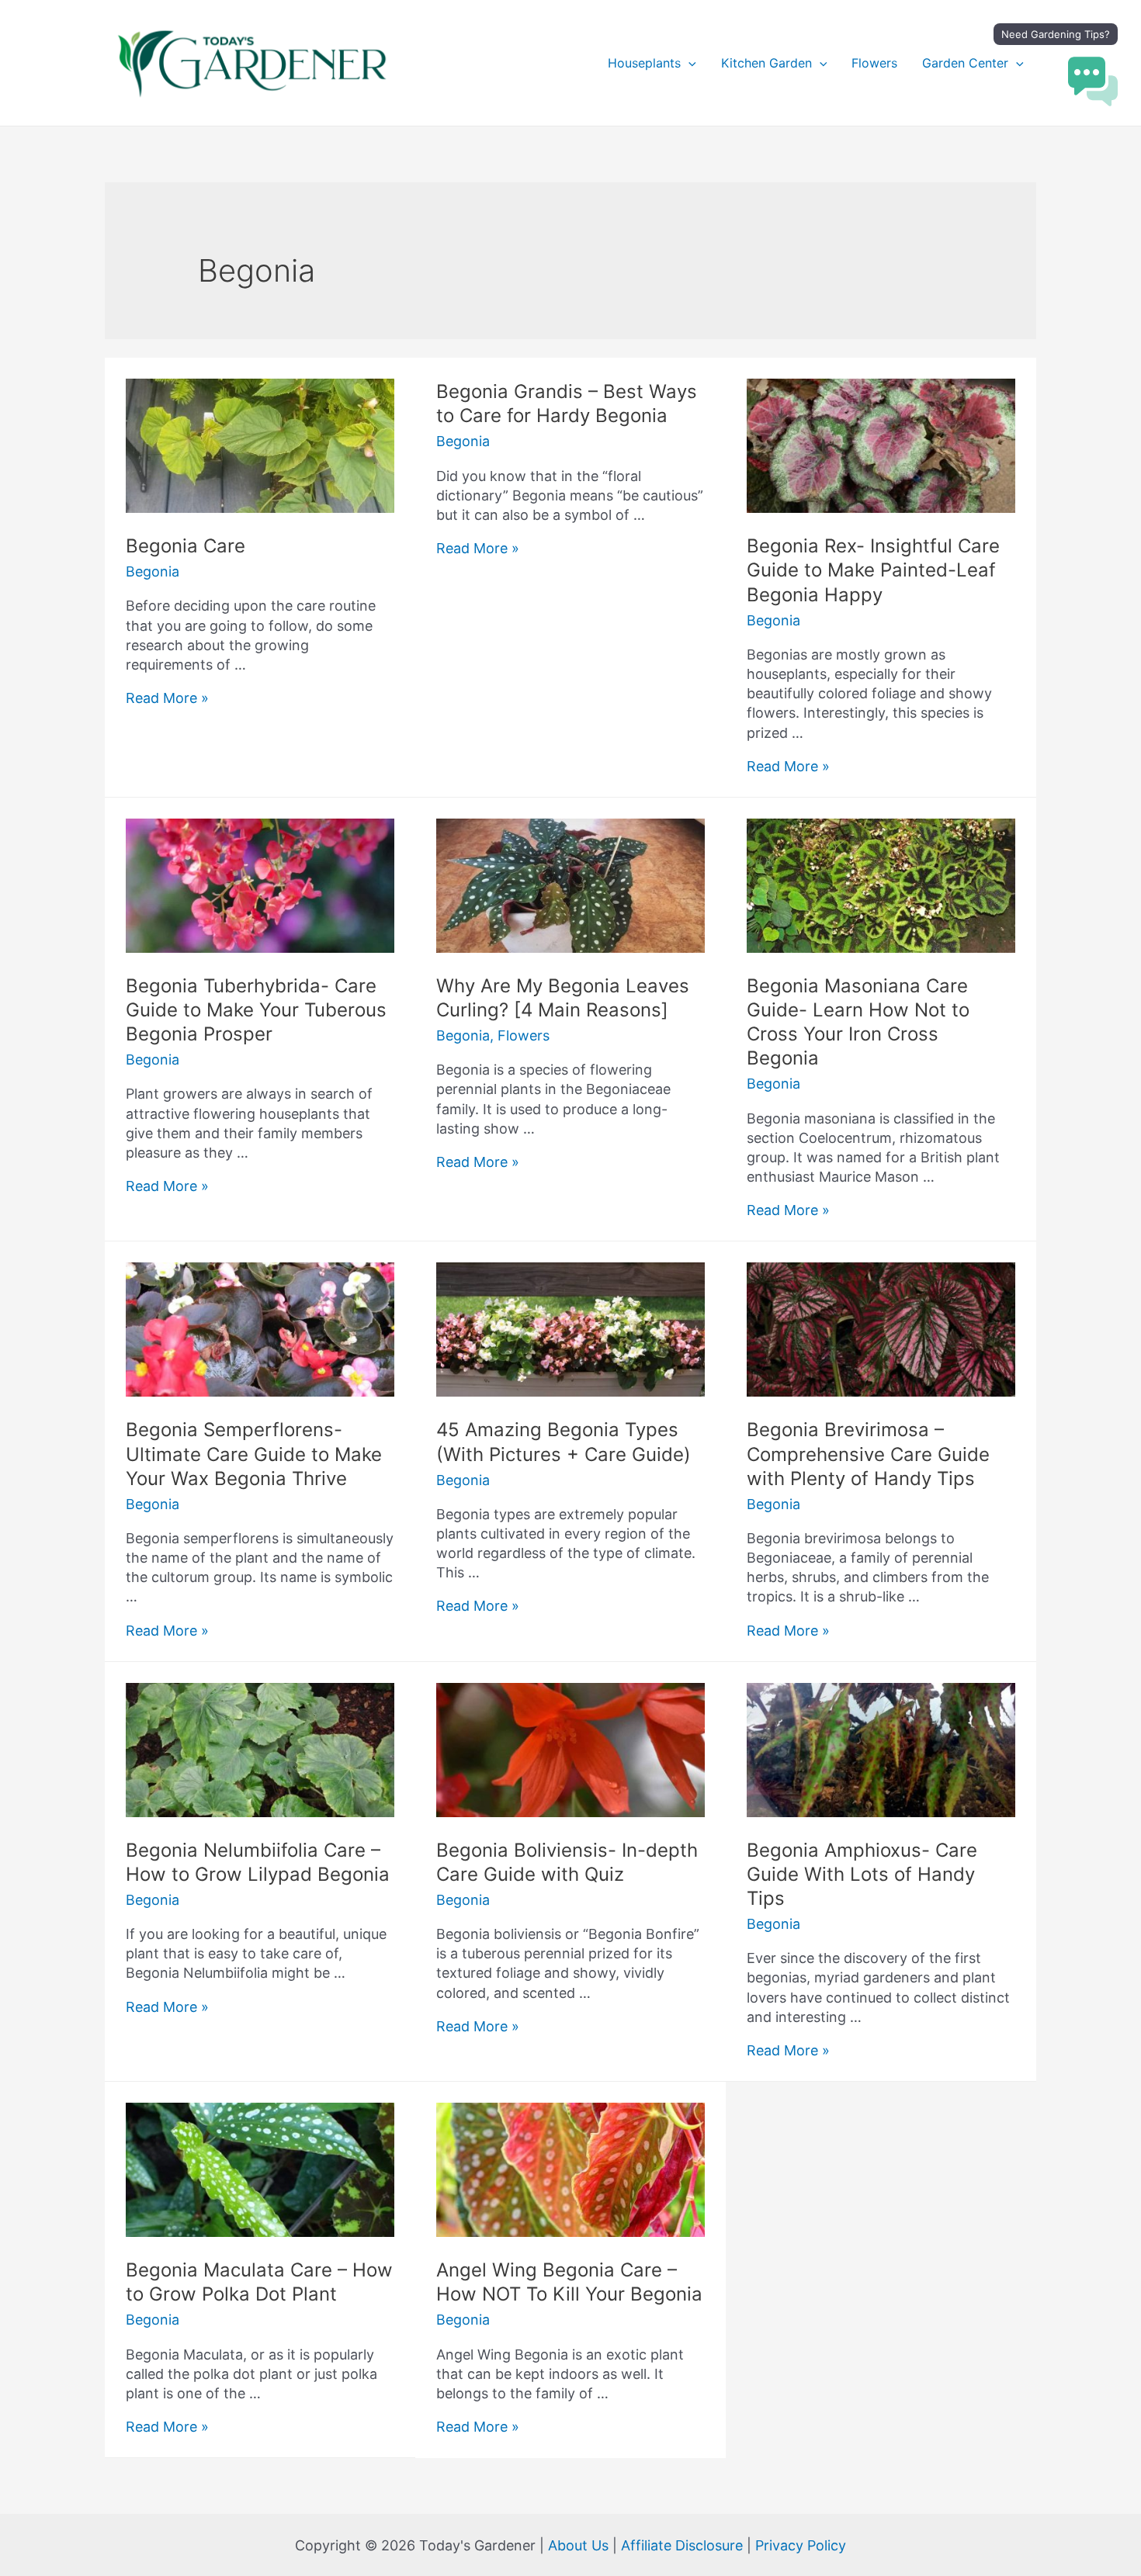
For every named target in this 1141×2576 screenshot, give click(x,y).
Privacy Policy (801, 2545)
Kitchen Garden (766, 63)
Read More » (167, 698)
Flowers (874, 63)
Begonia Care (186, 546)
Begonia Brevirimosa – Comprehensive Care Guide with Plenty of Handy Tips (868, 1454)
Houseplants (644, 63)
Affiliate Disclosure (682, 2545)
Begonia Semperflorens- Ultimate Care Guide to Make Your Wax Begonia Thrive (254, 1454)
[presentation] (688, 63)
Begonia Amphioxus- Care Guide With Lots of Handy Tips (862, 1874)
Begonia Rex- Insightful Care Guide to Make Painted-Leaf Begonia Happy (873, 570)
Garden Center (965, 63)
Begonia (153, 571)
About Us (578, 2545)
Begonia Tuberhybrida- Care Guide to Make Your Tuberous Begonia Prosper (256, 1010)
